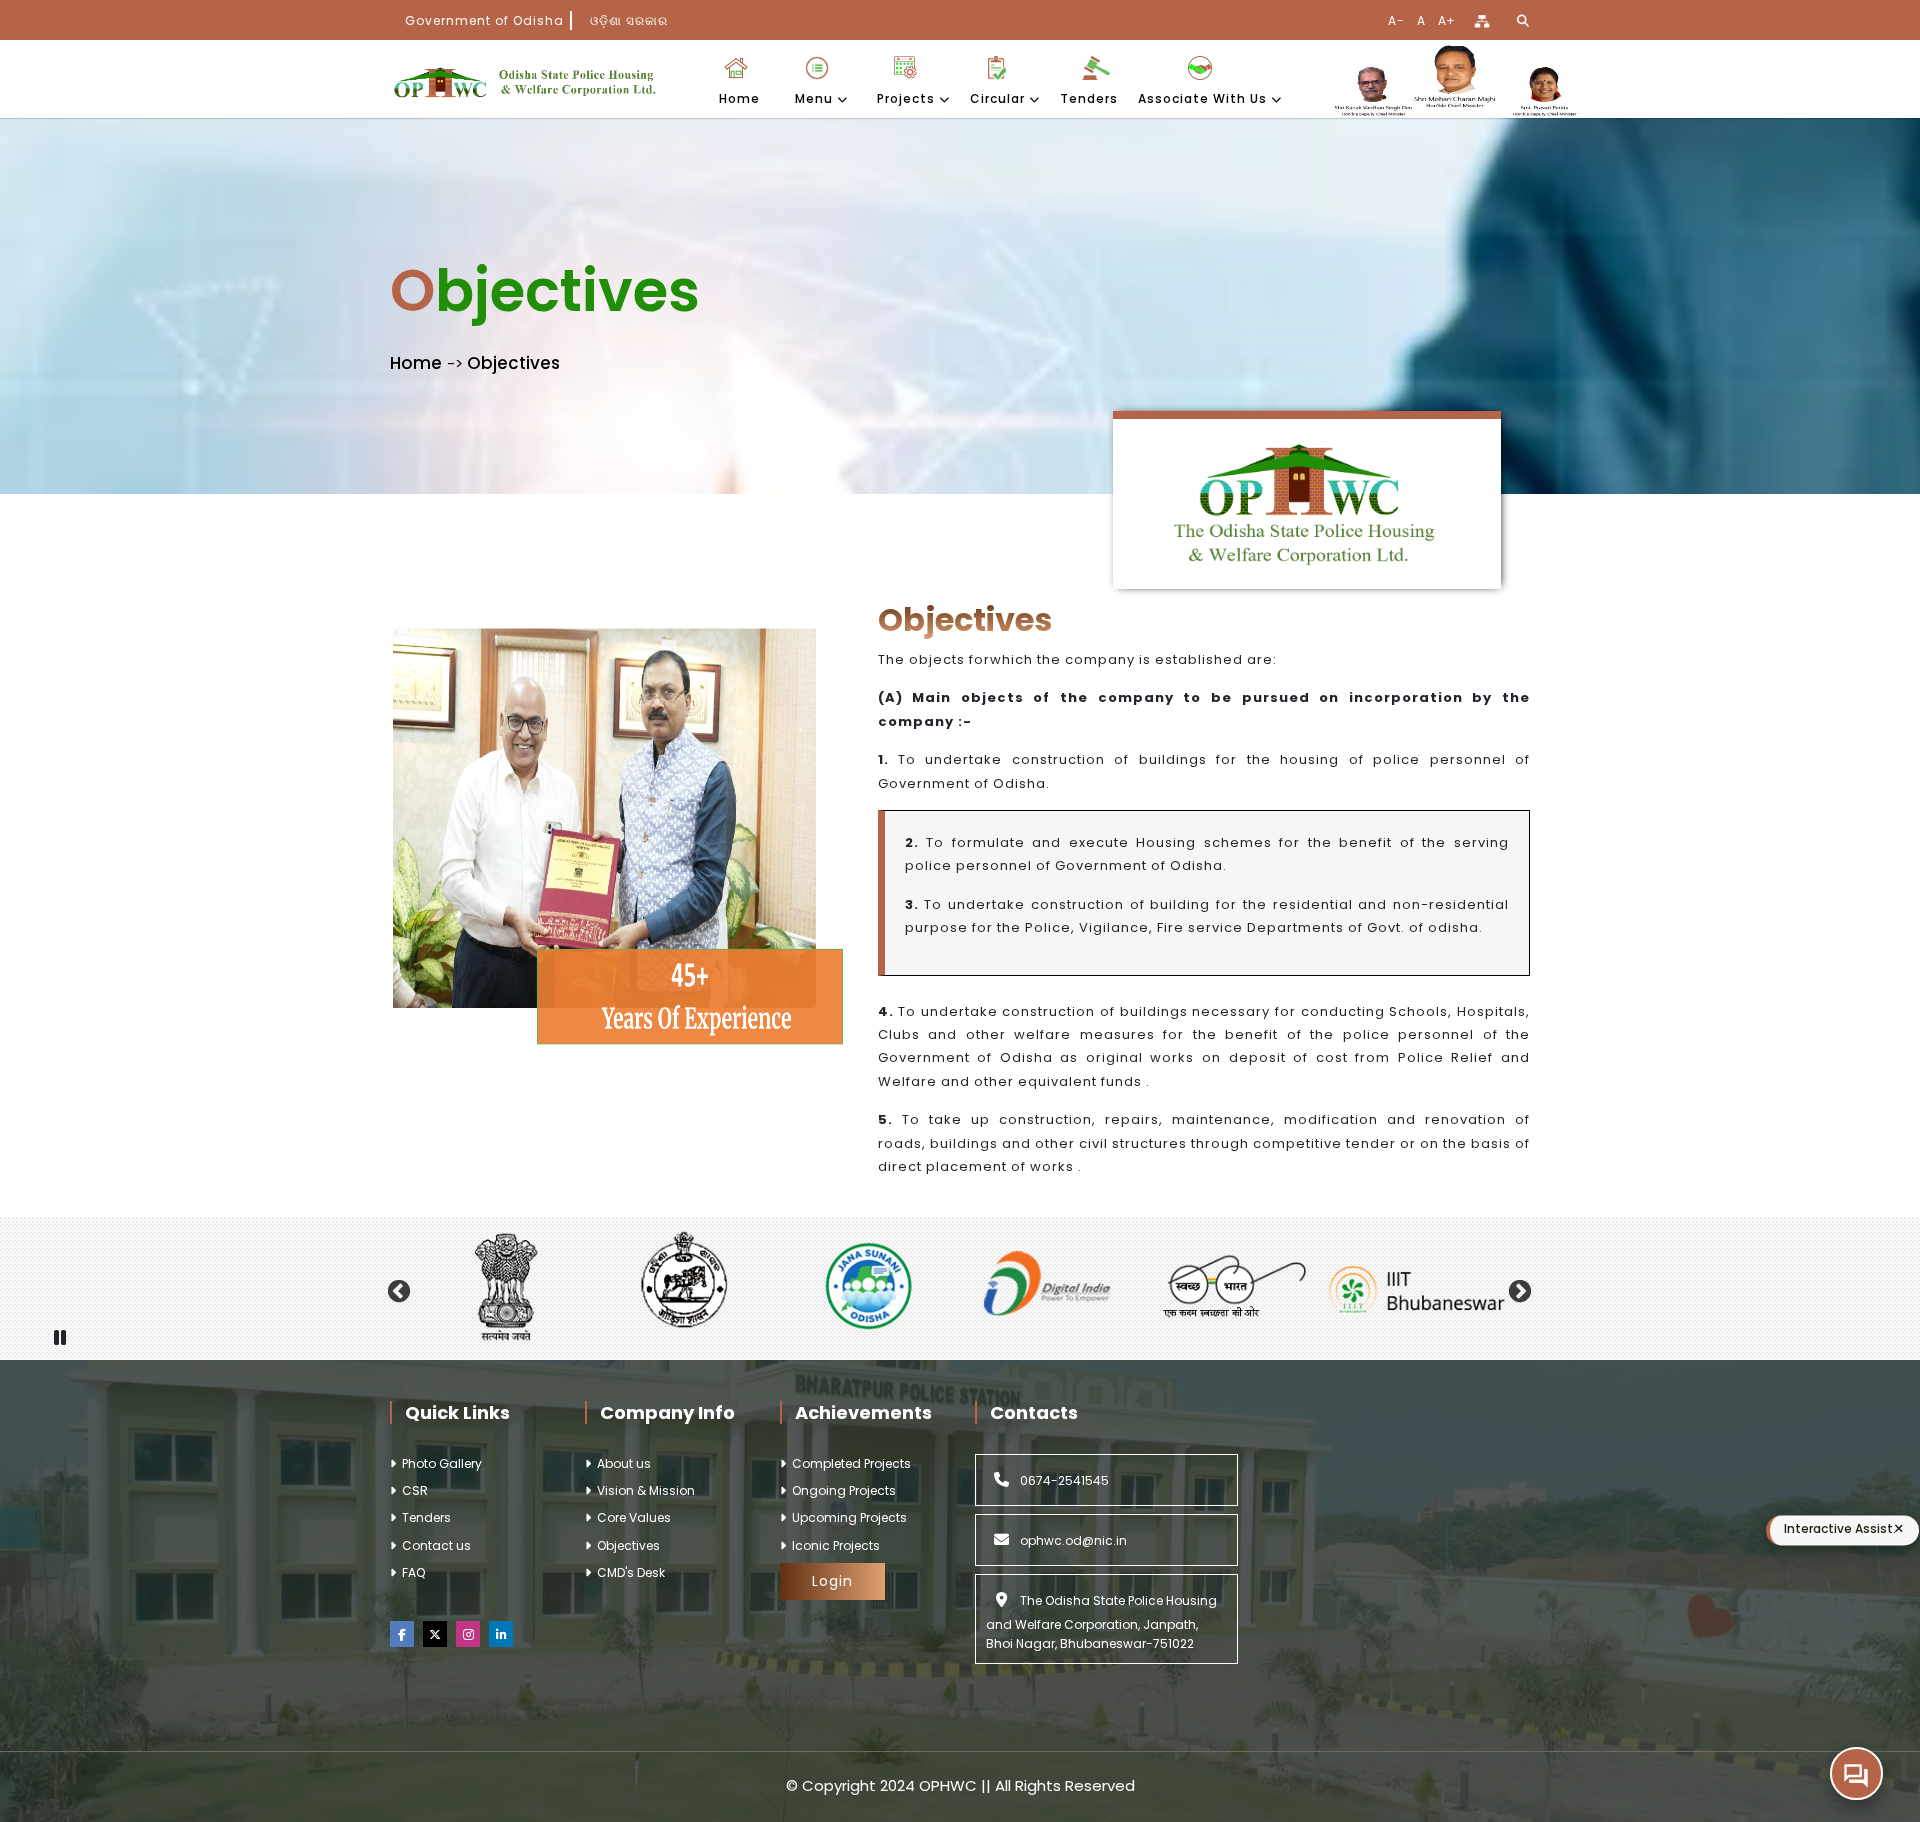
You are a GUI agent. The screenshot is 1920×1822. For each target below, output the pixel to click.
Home (739, 98)
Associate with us (1204, 98)
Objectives (625, 1545)
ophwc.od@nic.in (1072, 1540)
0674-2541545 (1063, 1480)
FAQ (410, 1572)
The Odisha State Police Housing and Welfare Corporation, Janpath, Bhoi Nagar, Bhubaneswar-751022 (1101, 1622)
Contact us (433, 1545)
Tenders (1089, 98)
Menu (816, 98)
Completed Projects (848, 1463)
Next (1519, 1289)
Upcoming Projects (846, 1517)
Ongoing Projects (841, 1490)
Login (832, 1581)
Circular (999, 98)
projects (908, 98)
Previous (398, 1289)
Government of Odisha (484, 20)
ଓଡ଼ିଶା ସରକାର (629, 20)
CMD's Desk (628, 1572)
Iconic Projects (833, 1545)
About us (621, 1463)
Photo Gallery (439, 1463)
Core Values (631, 1517)
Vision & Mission (643, 1490)
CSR (412, 1490)
